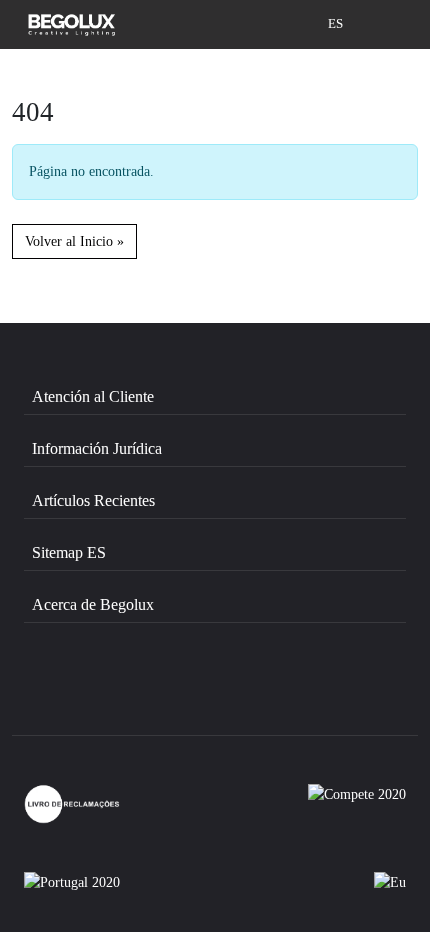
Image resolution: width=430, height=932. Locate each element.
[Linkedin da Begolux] (293, 692)
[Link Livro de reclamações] (72, 804)
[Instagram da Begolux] (188, 692)
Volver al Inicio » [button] (74, 241)
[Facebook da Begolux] (81, 692)
